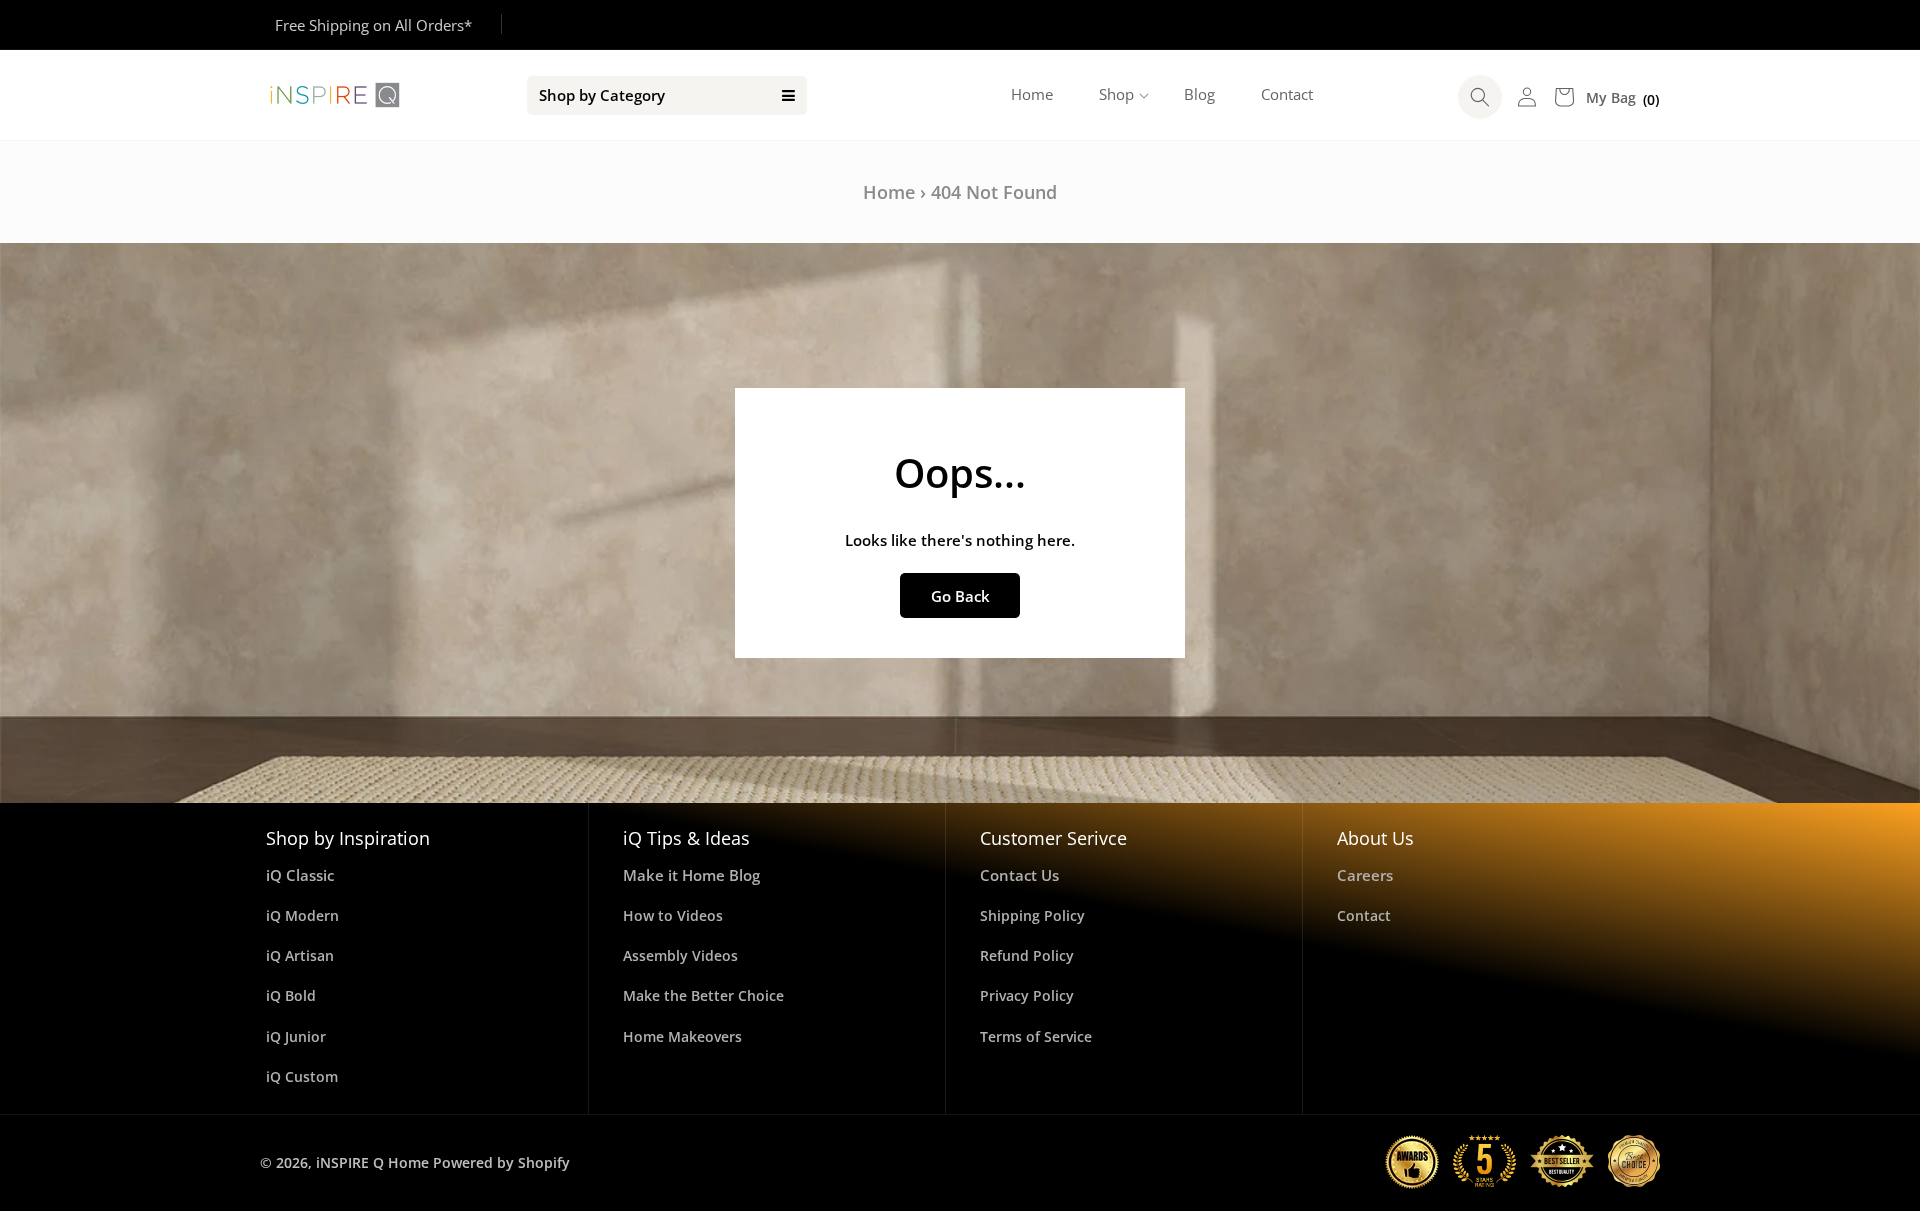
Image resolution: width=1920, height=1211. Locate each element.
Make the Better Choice (703, 995)
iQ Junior (296, 1036)
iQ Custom (302, 1076)
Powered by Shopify (501, 1162)
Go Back (960, 596)
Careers (1365, 875)
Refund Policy (1027, 955)
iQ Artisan (300, 955)
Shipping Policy (1032, 915)
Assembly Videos (680, 955)
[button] (1118, 95)
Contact (1364, 915)
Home (889, 192)
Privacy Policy (1027, 995)
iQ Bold (291, 995)
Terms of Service (1036, 1036)
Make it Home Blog (691, 875)
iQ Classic (300, 875)
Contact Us (1019, 875)
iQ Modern (302, 915)
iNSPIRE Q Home (372, 1162)
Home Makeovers (682, 1036)
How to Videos (673, 915)
